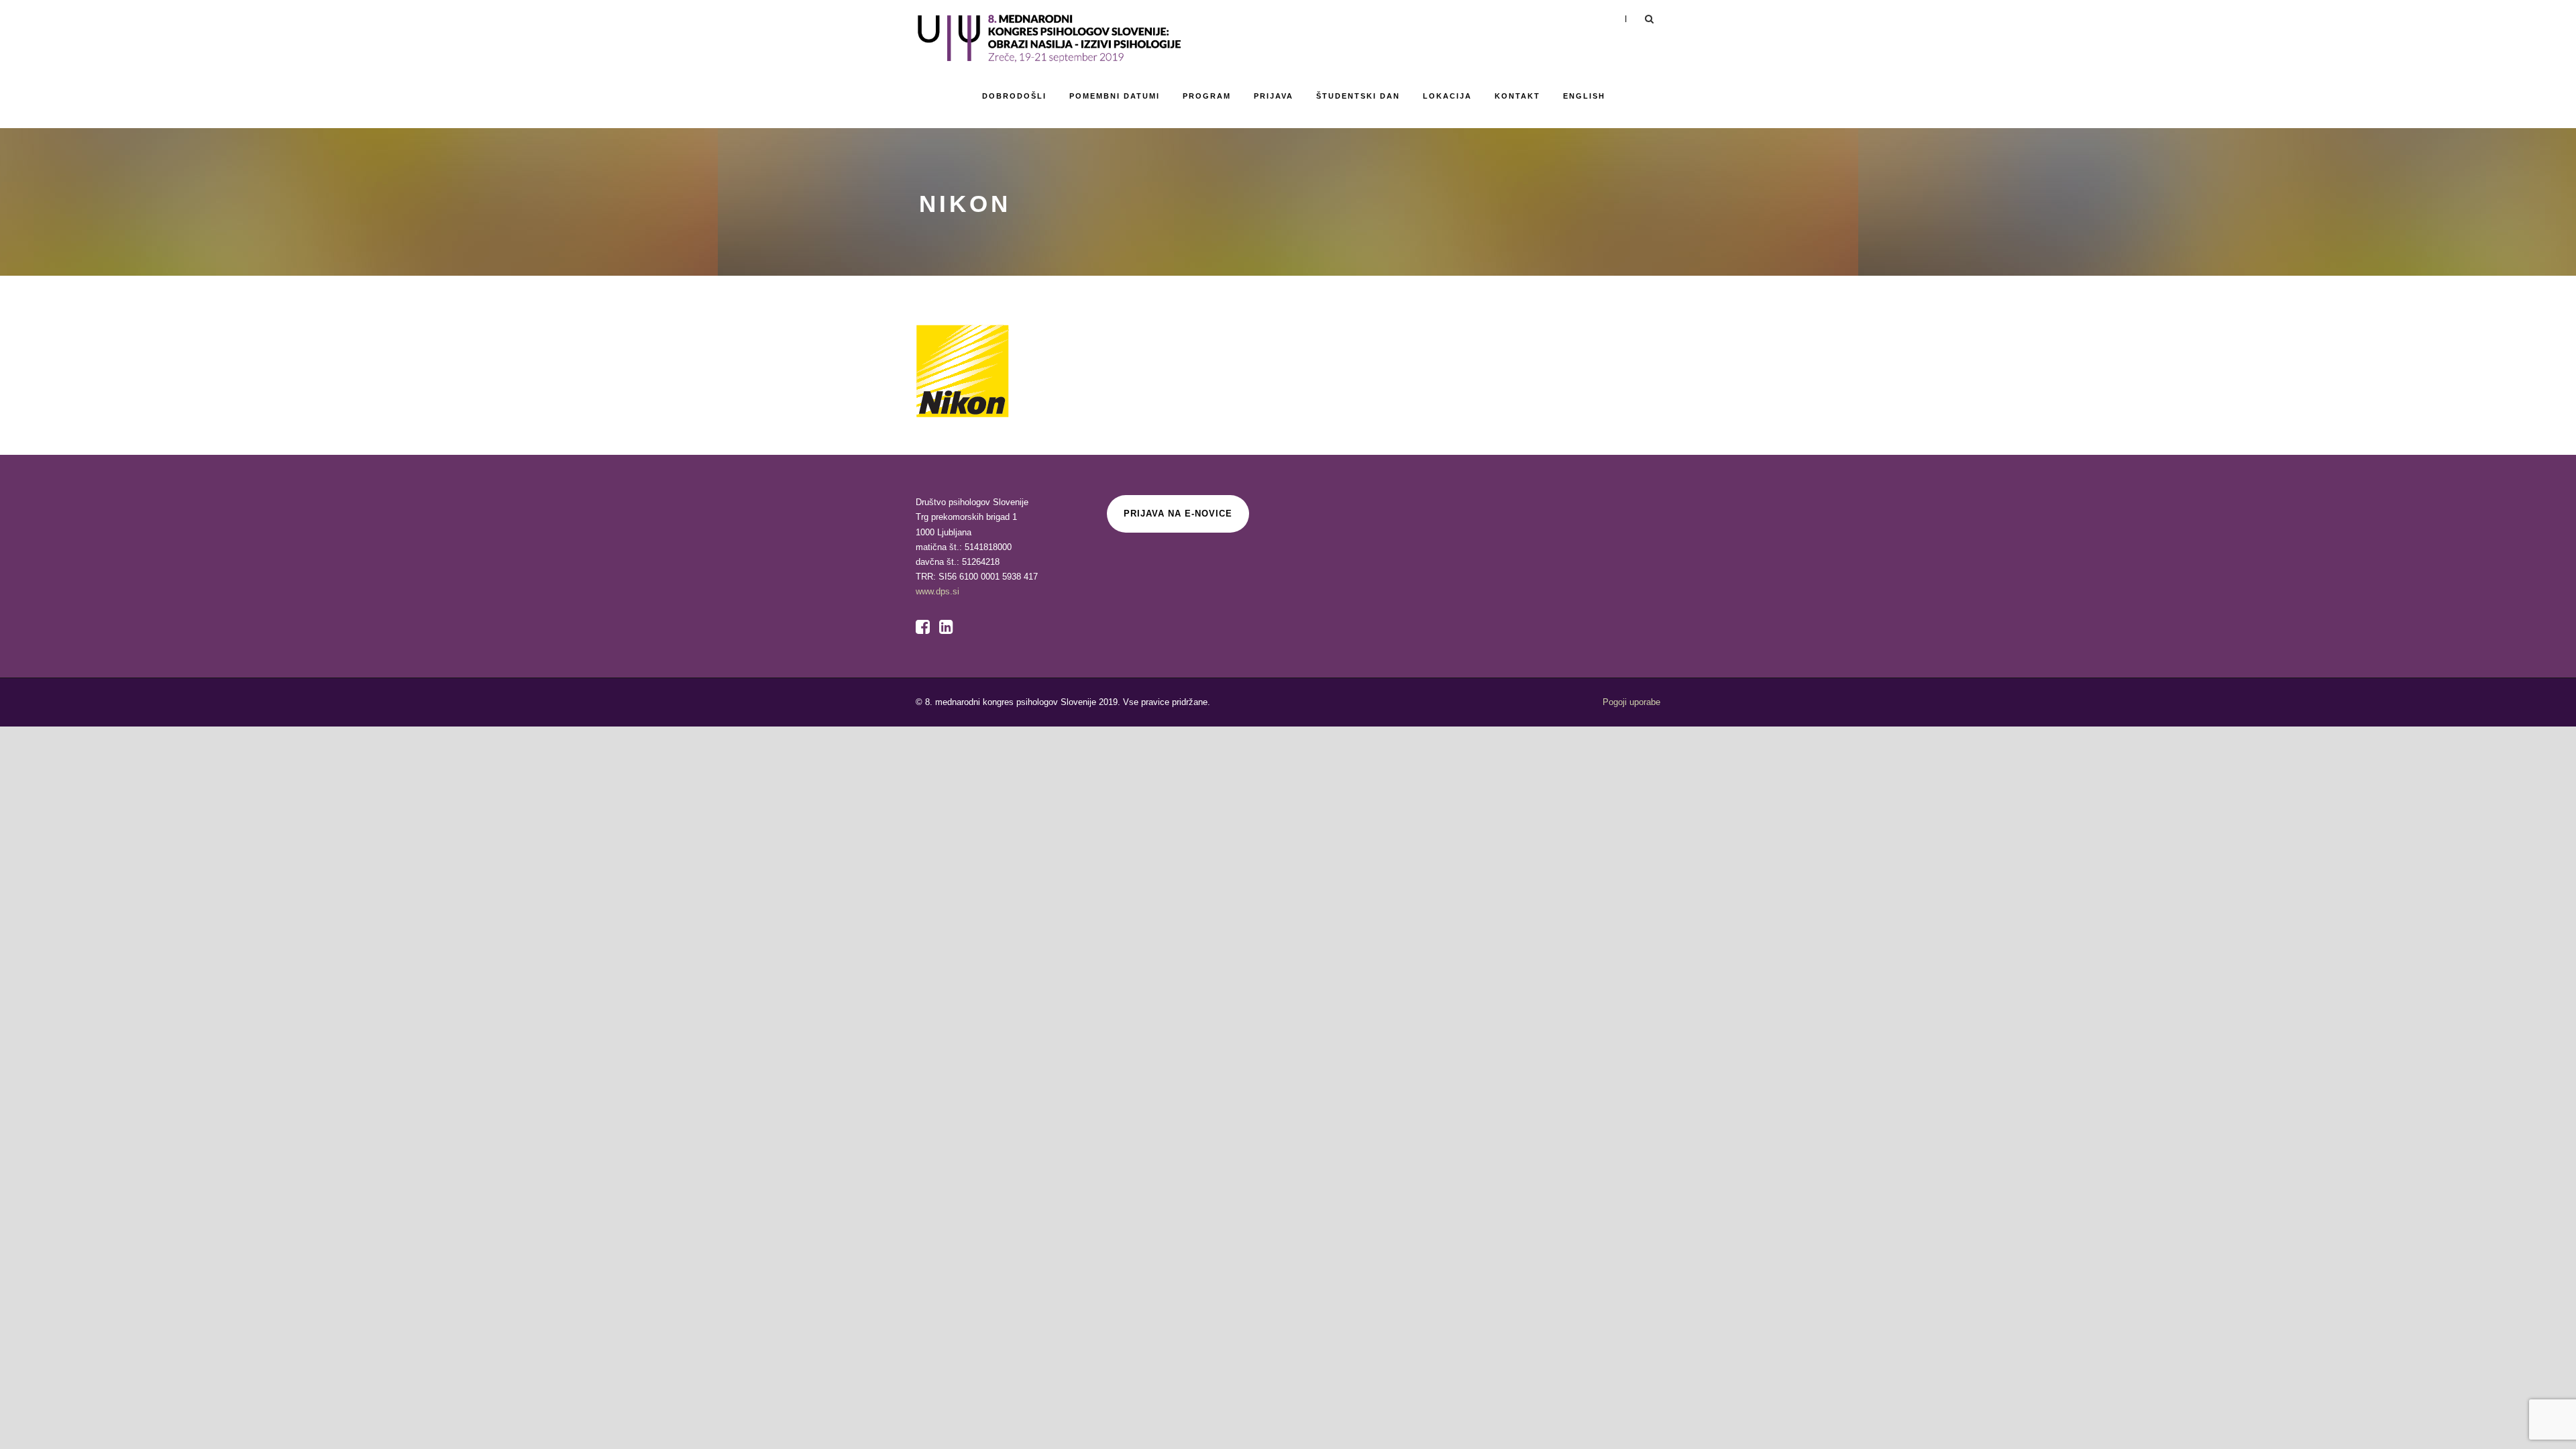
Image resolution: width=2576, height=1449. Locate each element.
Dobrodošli (1014, 96)
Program (1207, 96)
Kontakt (1517, 96)
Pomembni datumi (1115, 96)
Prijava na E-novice (1178, 514)
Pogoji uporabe (1631, 702)
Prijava (1274, 96)
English (1584, 96)
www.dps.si (937, 591)
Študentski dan (1358, 96)
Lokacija (1447, 96)
